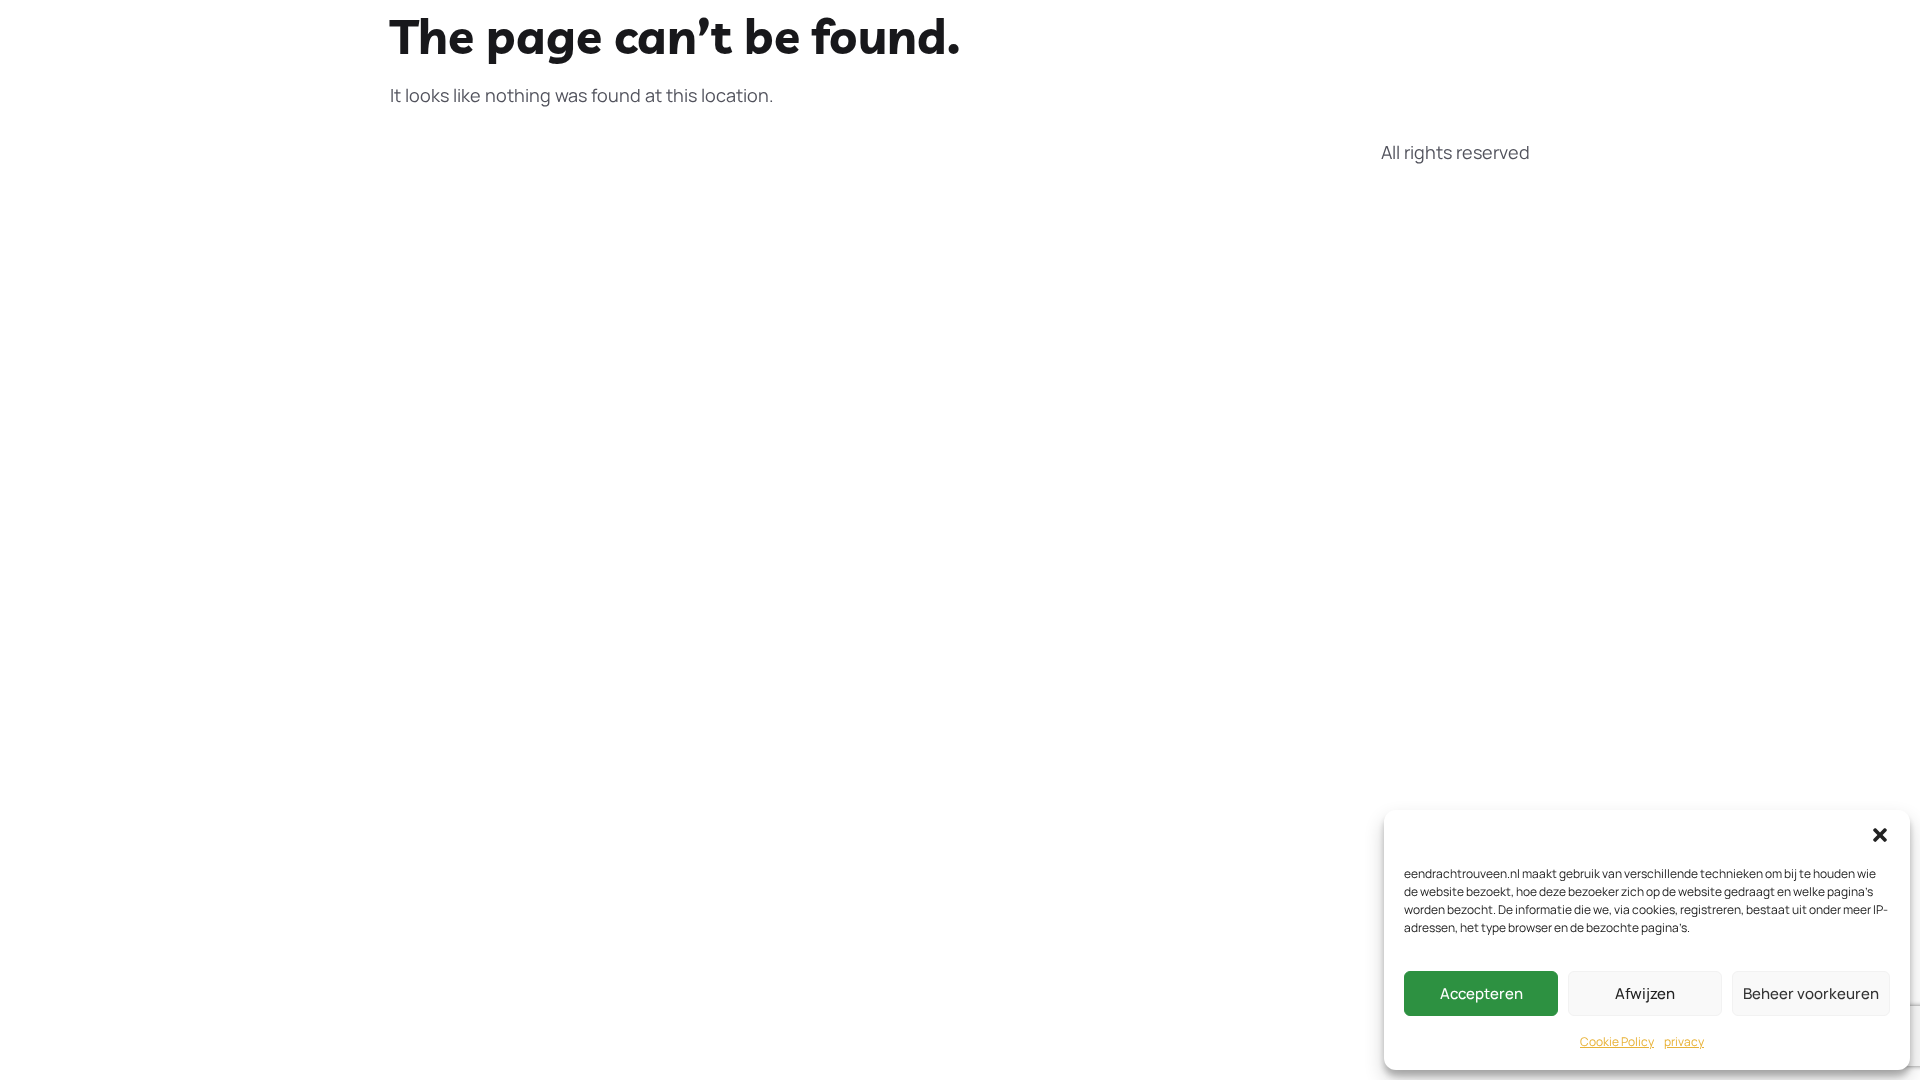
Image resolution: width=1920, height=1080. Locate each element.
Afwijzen (1645, 993)
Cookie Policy (1617, 1041)
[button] (1880, 835)
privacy (1684, 1041)
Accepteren (1481, 993)
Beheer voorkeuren (1811, 993)
